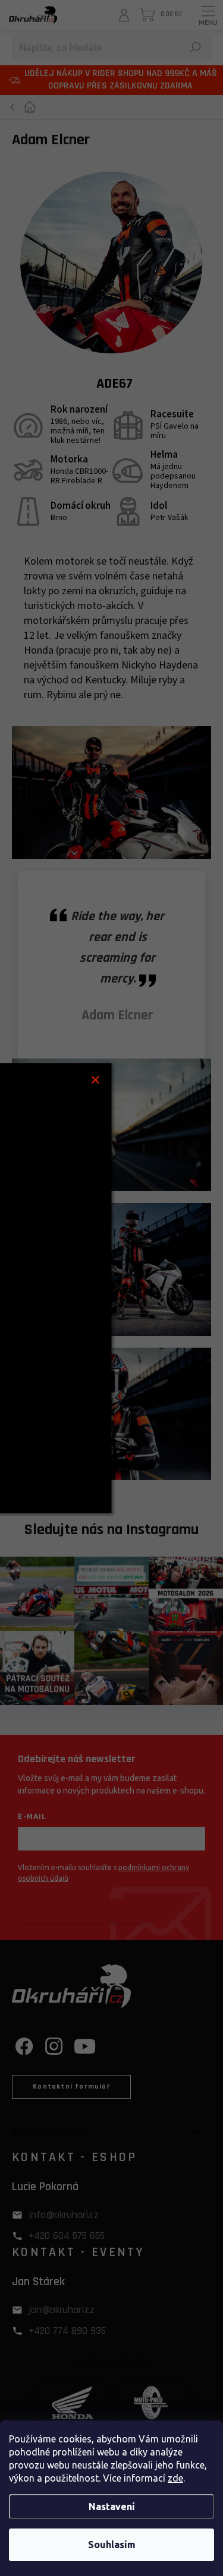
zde (175, 2478)
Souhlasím (112, 2545)
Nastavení (112, 2507)
